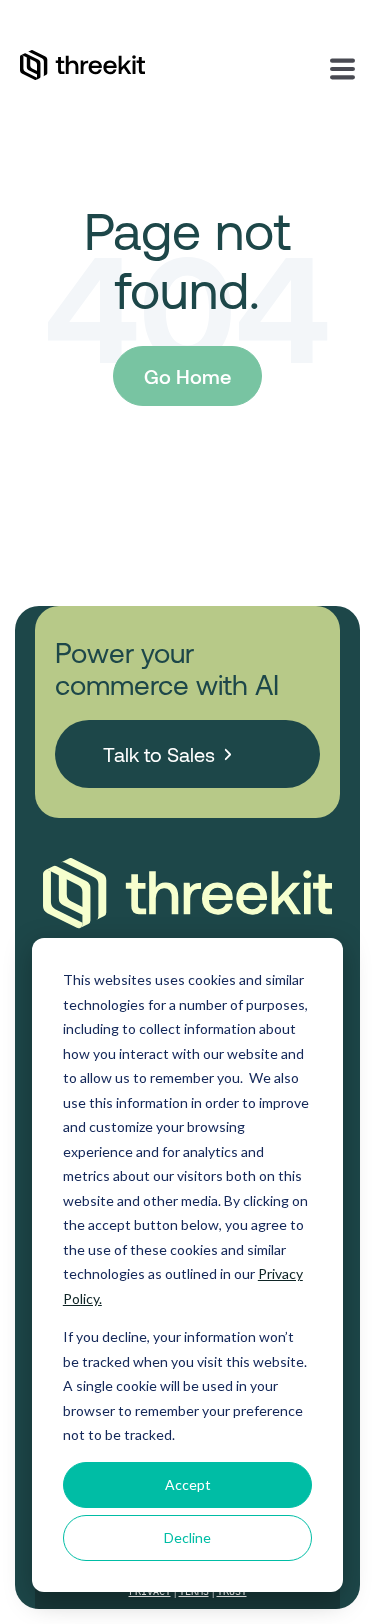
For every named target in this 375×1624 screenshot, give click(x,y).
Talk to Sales (159, 754)
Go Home (187, 376)
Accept (188, 1484)
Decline (187, 1537)
